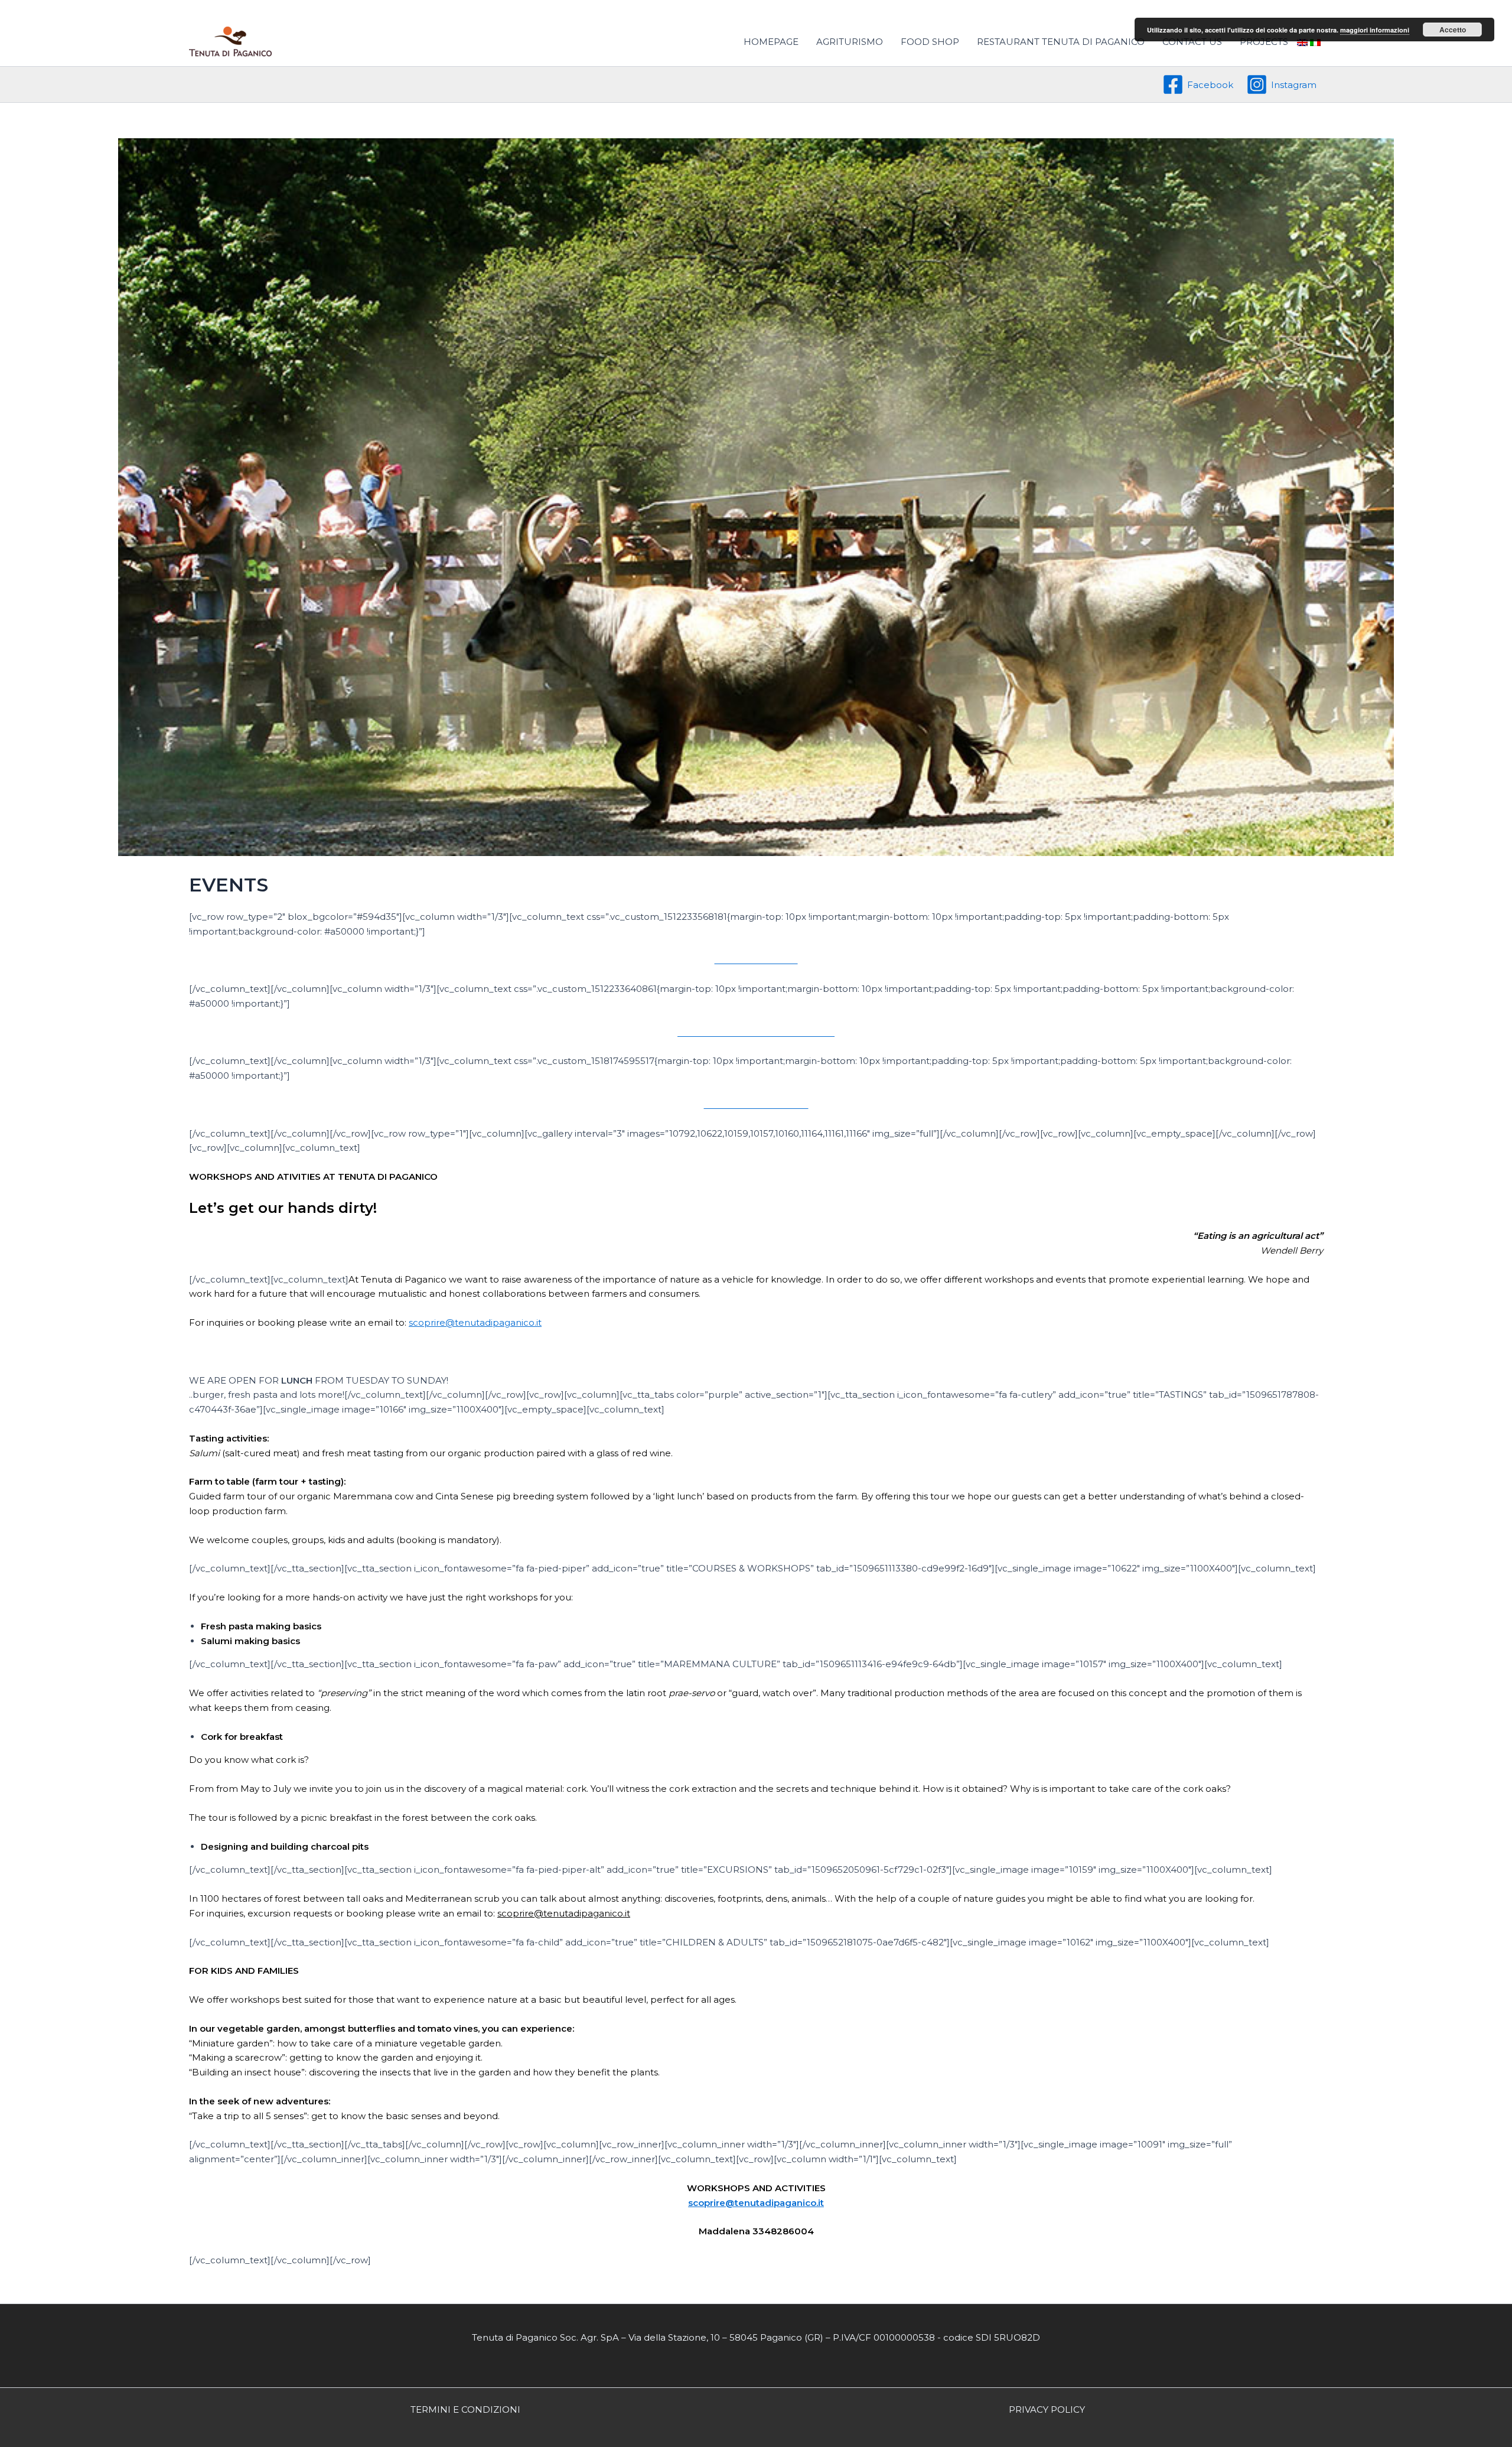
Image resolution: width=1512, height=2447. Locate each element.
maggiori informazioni (1375, 30)
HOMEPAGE (771, 42)
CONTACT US (1192, 42)
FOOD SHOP (930, 42)
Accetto (1453, 30)
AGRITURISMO (850, 42)
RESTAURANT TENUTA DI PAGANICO (1061, 42)
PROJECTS (1264, 42)
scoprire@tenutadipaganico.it (475, 1322)
